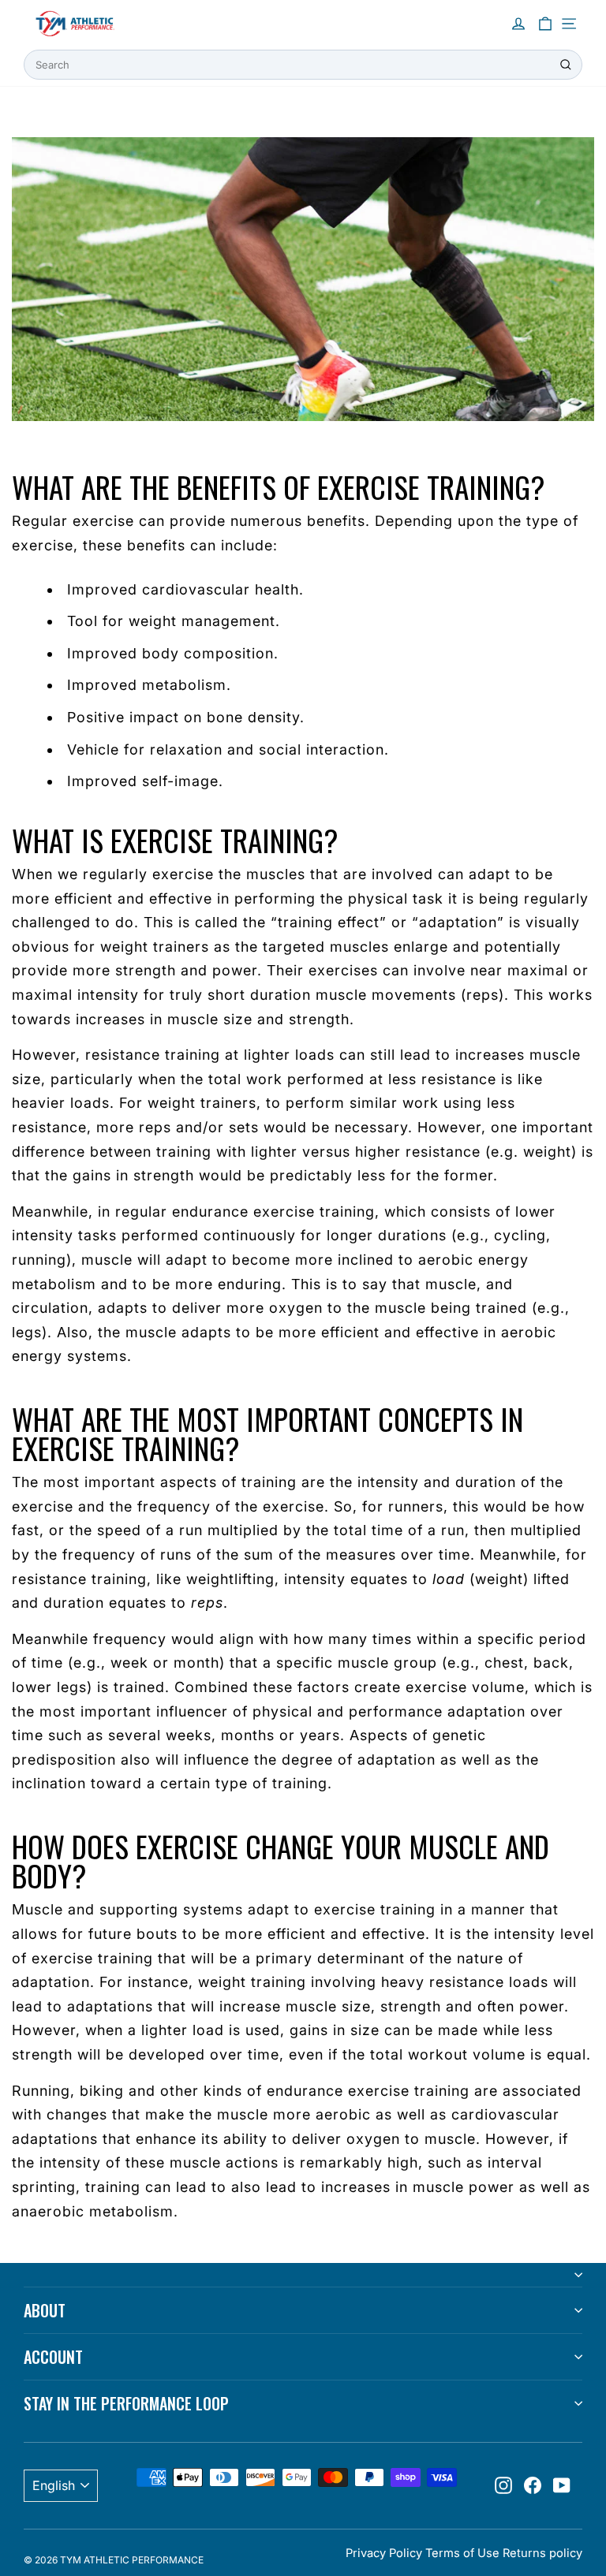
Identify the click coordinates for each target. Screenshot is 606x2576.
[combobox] (303, 65)
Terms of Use (462, 2553)
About (45, 2310)
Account (53, 2357)
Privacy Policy (384, 2553)
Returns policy (542, 2553)
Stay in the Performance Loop (126, 2403)
